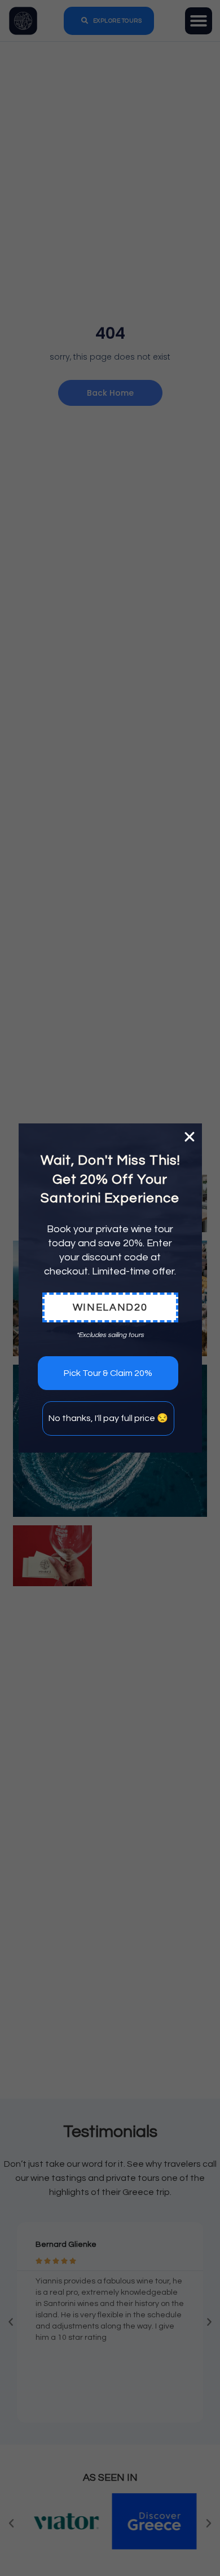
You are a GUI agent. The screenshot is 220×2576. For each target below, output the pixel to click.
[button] (190, 1137)
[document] (110, 1288)
